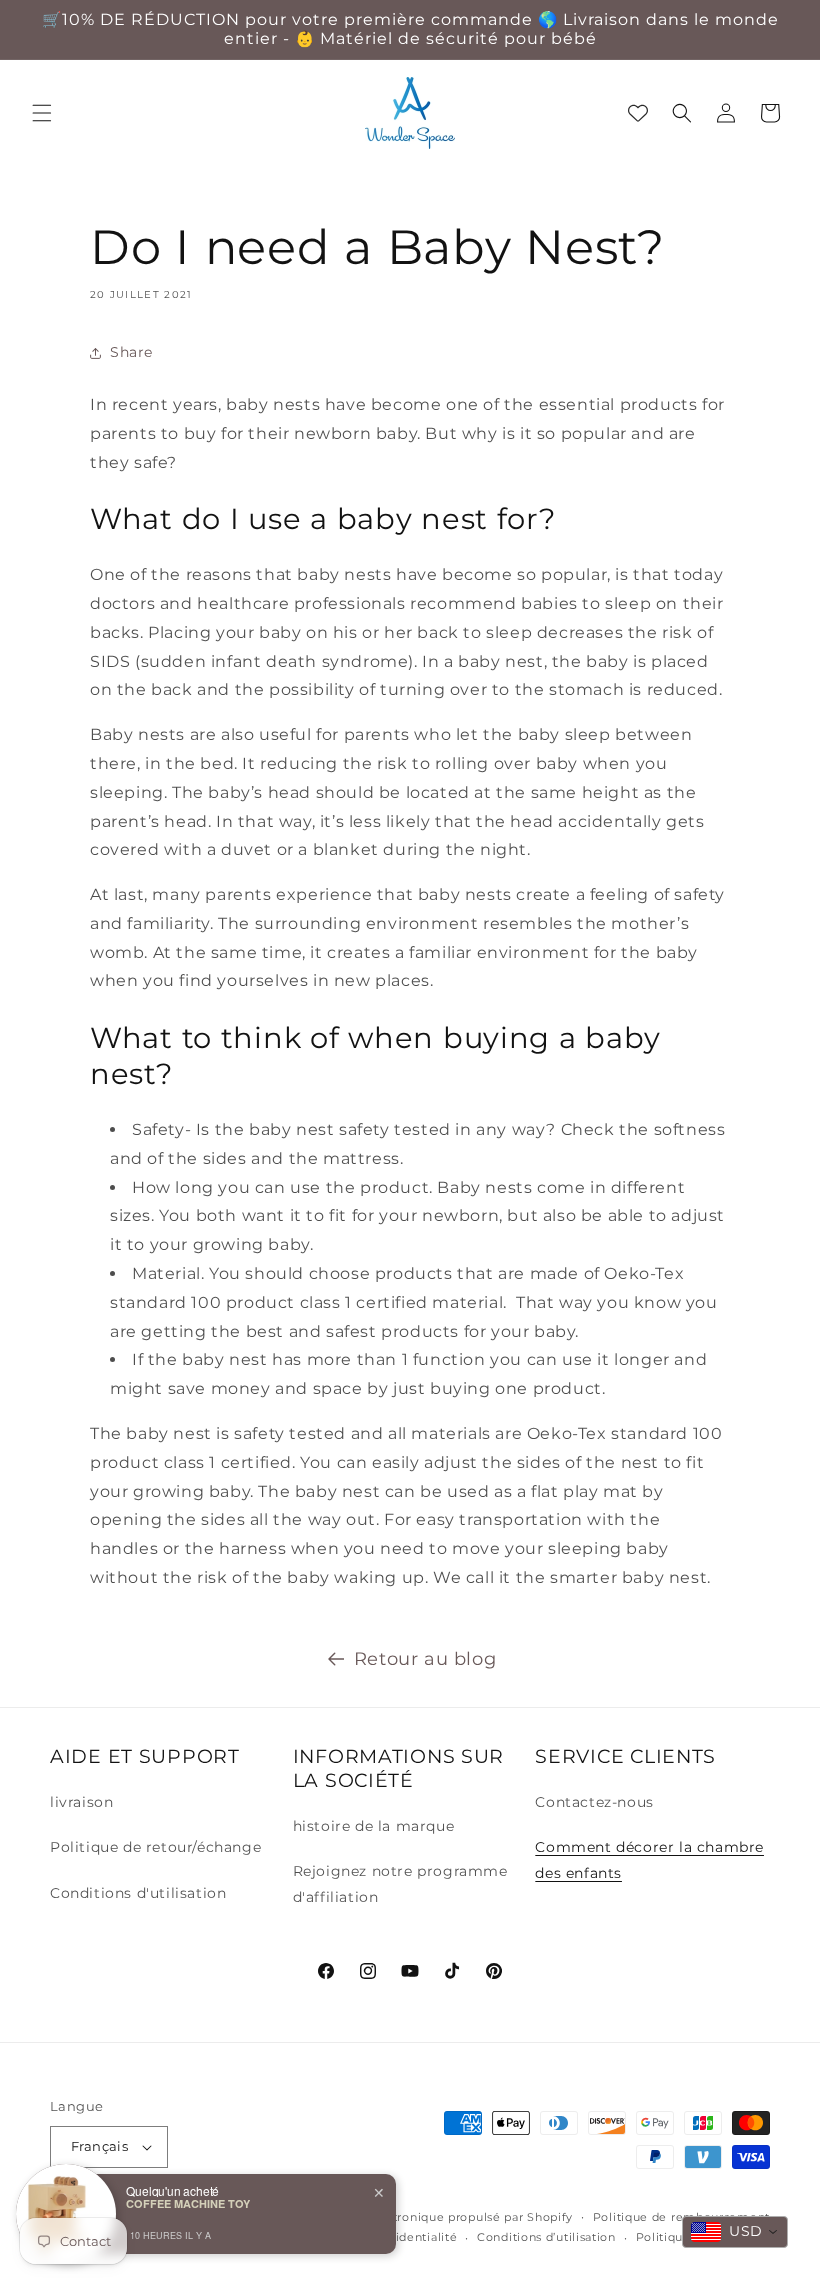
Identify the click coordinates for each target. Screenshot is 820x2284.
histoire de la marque (374, 1826)
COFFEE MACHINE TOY (188, 2203)
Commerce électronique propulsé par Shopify (434, 2217)
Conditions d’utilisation (546, 2237)
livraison (81, 1802)
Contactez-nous (594, 1802)
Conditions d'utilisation (138, 1893)
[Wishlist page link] (638, 113)
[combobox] (735, 2232)
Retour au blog (425, 1659)
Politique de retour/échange (155, 1847)
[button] (42, 113)
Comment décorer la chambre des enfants (649, 1859)
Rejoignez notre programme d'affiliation (400, 1883)
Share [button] (131, 352)
